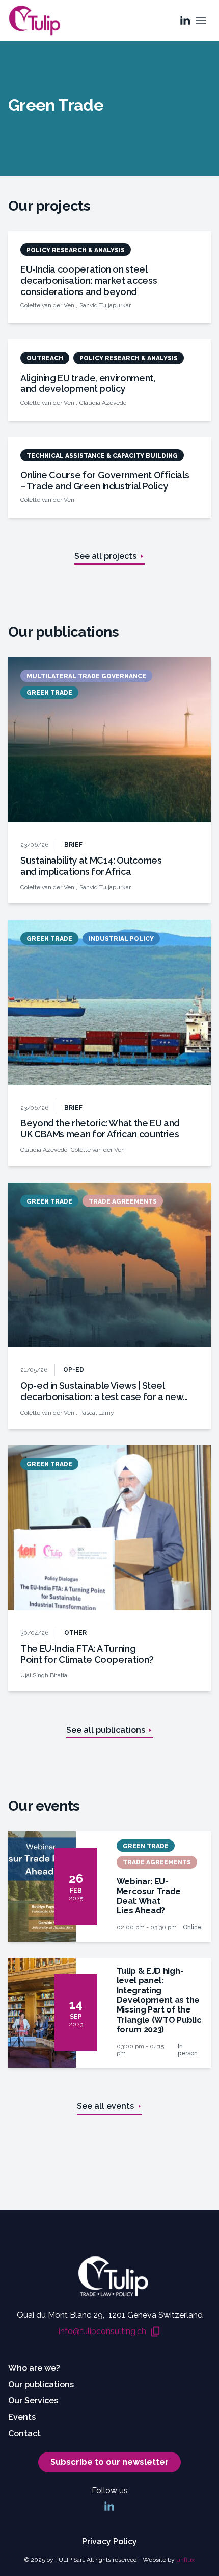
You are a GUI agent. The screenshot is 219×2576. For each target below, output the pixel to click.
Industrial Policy (121, 939)
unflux (185, 2560)
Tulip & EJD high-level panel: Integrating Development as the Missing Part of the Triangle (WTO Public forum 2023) (159, 2000)
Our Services (33, 2401)
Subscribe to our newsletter (109, 2462)
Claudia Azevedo (103, 403)
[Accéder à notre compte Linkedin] (185, 20)
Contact (24, 2433)
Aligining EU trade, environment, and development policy (88, 384)
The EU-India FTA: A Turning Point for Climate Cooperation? (87, 1654)
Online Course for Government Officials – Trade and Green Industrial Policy (105, 481)
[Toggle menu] (201, 20)
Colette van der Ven (48, 305)
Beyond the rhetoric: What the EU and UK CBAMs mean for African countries (100, 1129)
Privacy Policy (109, 2542)
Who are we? (34, 2368)
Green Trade (49, 693)
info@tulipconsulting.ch (102, 2332)
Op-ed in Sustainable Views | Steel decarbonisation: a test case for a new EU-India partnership (102, 1391)
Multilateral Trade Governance (86, 676)
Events (22, 2417)
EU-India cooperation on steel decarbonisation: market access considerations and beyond (89, 280)
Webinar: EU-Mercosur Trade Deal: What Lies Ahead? (149, 1896)
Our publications (41, 2384)
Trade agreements (123, 1201)
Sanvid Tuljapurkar (105, 305)
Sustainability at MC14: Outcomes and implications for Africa (91, 866)
